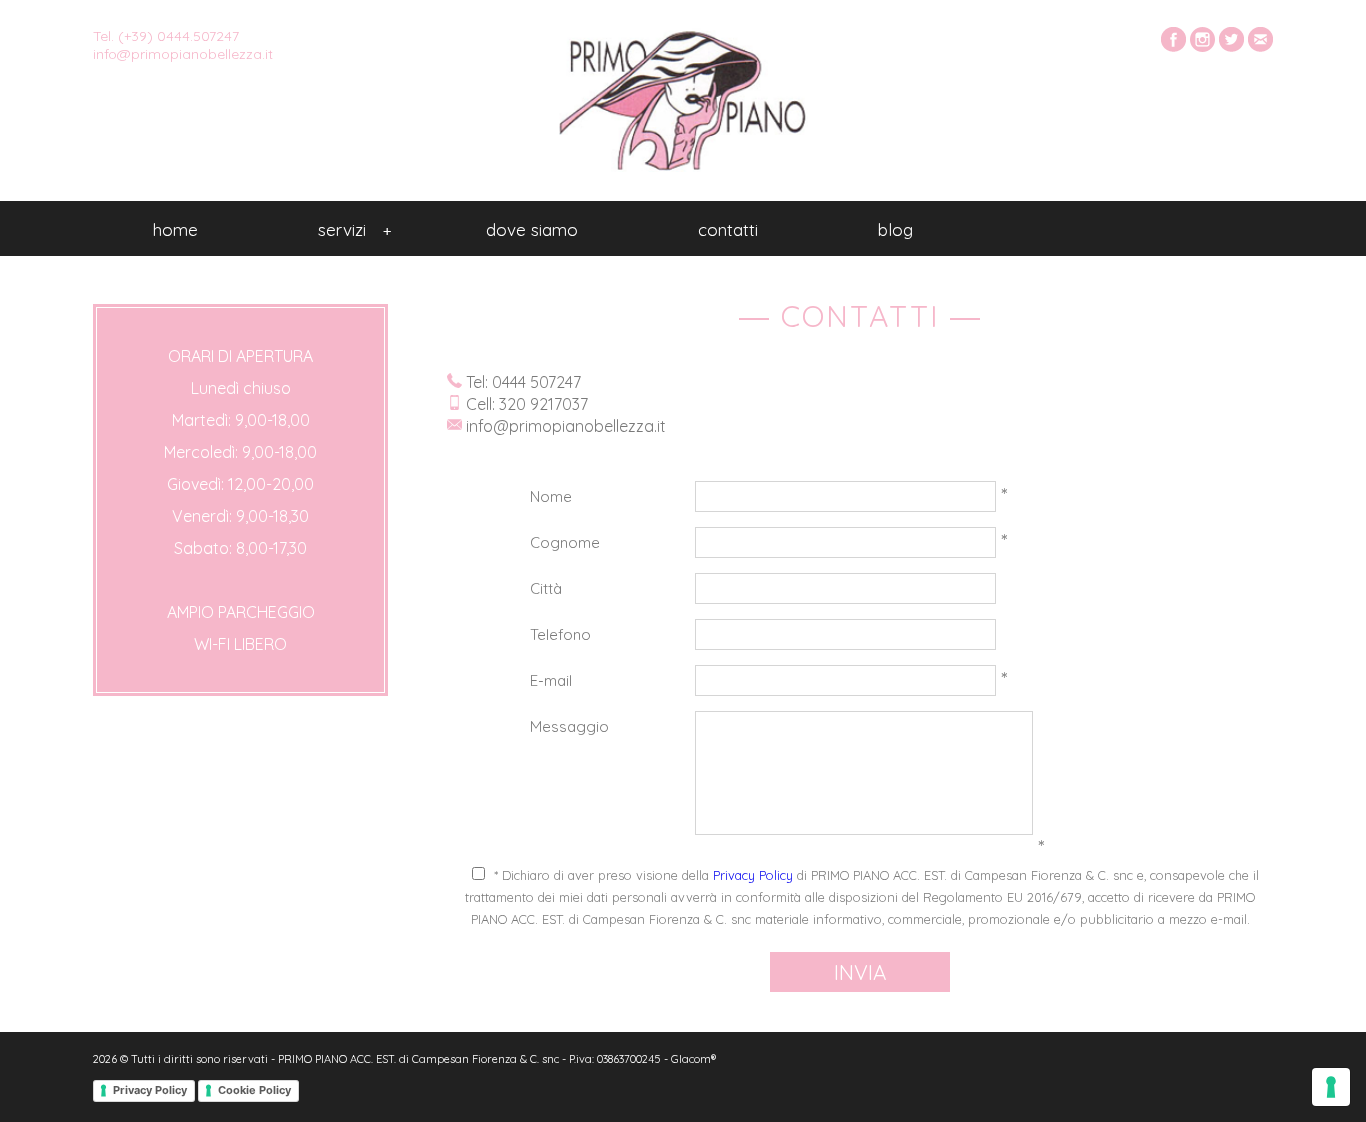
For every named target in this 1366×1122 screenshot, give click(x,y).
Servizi (354, 229)
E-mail (551, 680)
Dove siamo (532, 229)
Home (175, 229)
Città (546, 588)
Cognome (565, 542)
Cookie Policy (254, 1090)
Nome (551, 496)
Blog (895, 229)
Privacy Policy (753, 875)
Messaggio (569, 726)
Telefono (560, 634)
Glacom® (693, 1059)
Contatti (728, 229)
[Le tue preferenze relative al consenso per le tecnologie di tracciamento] (1331, 1087)
